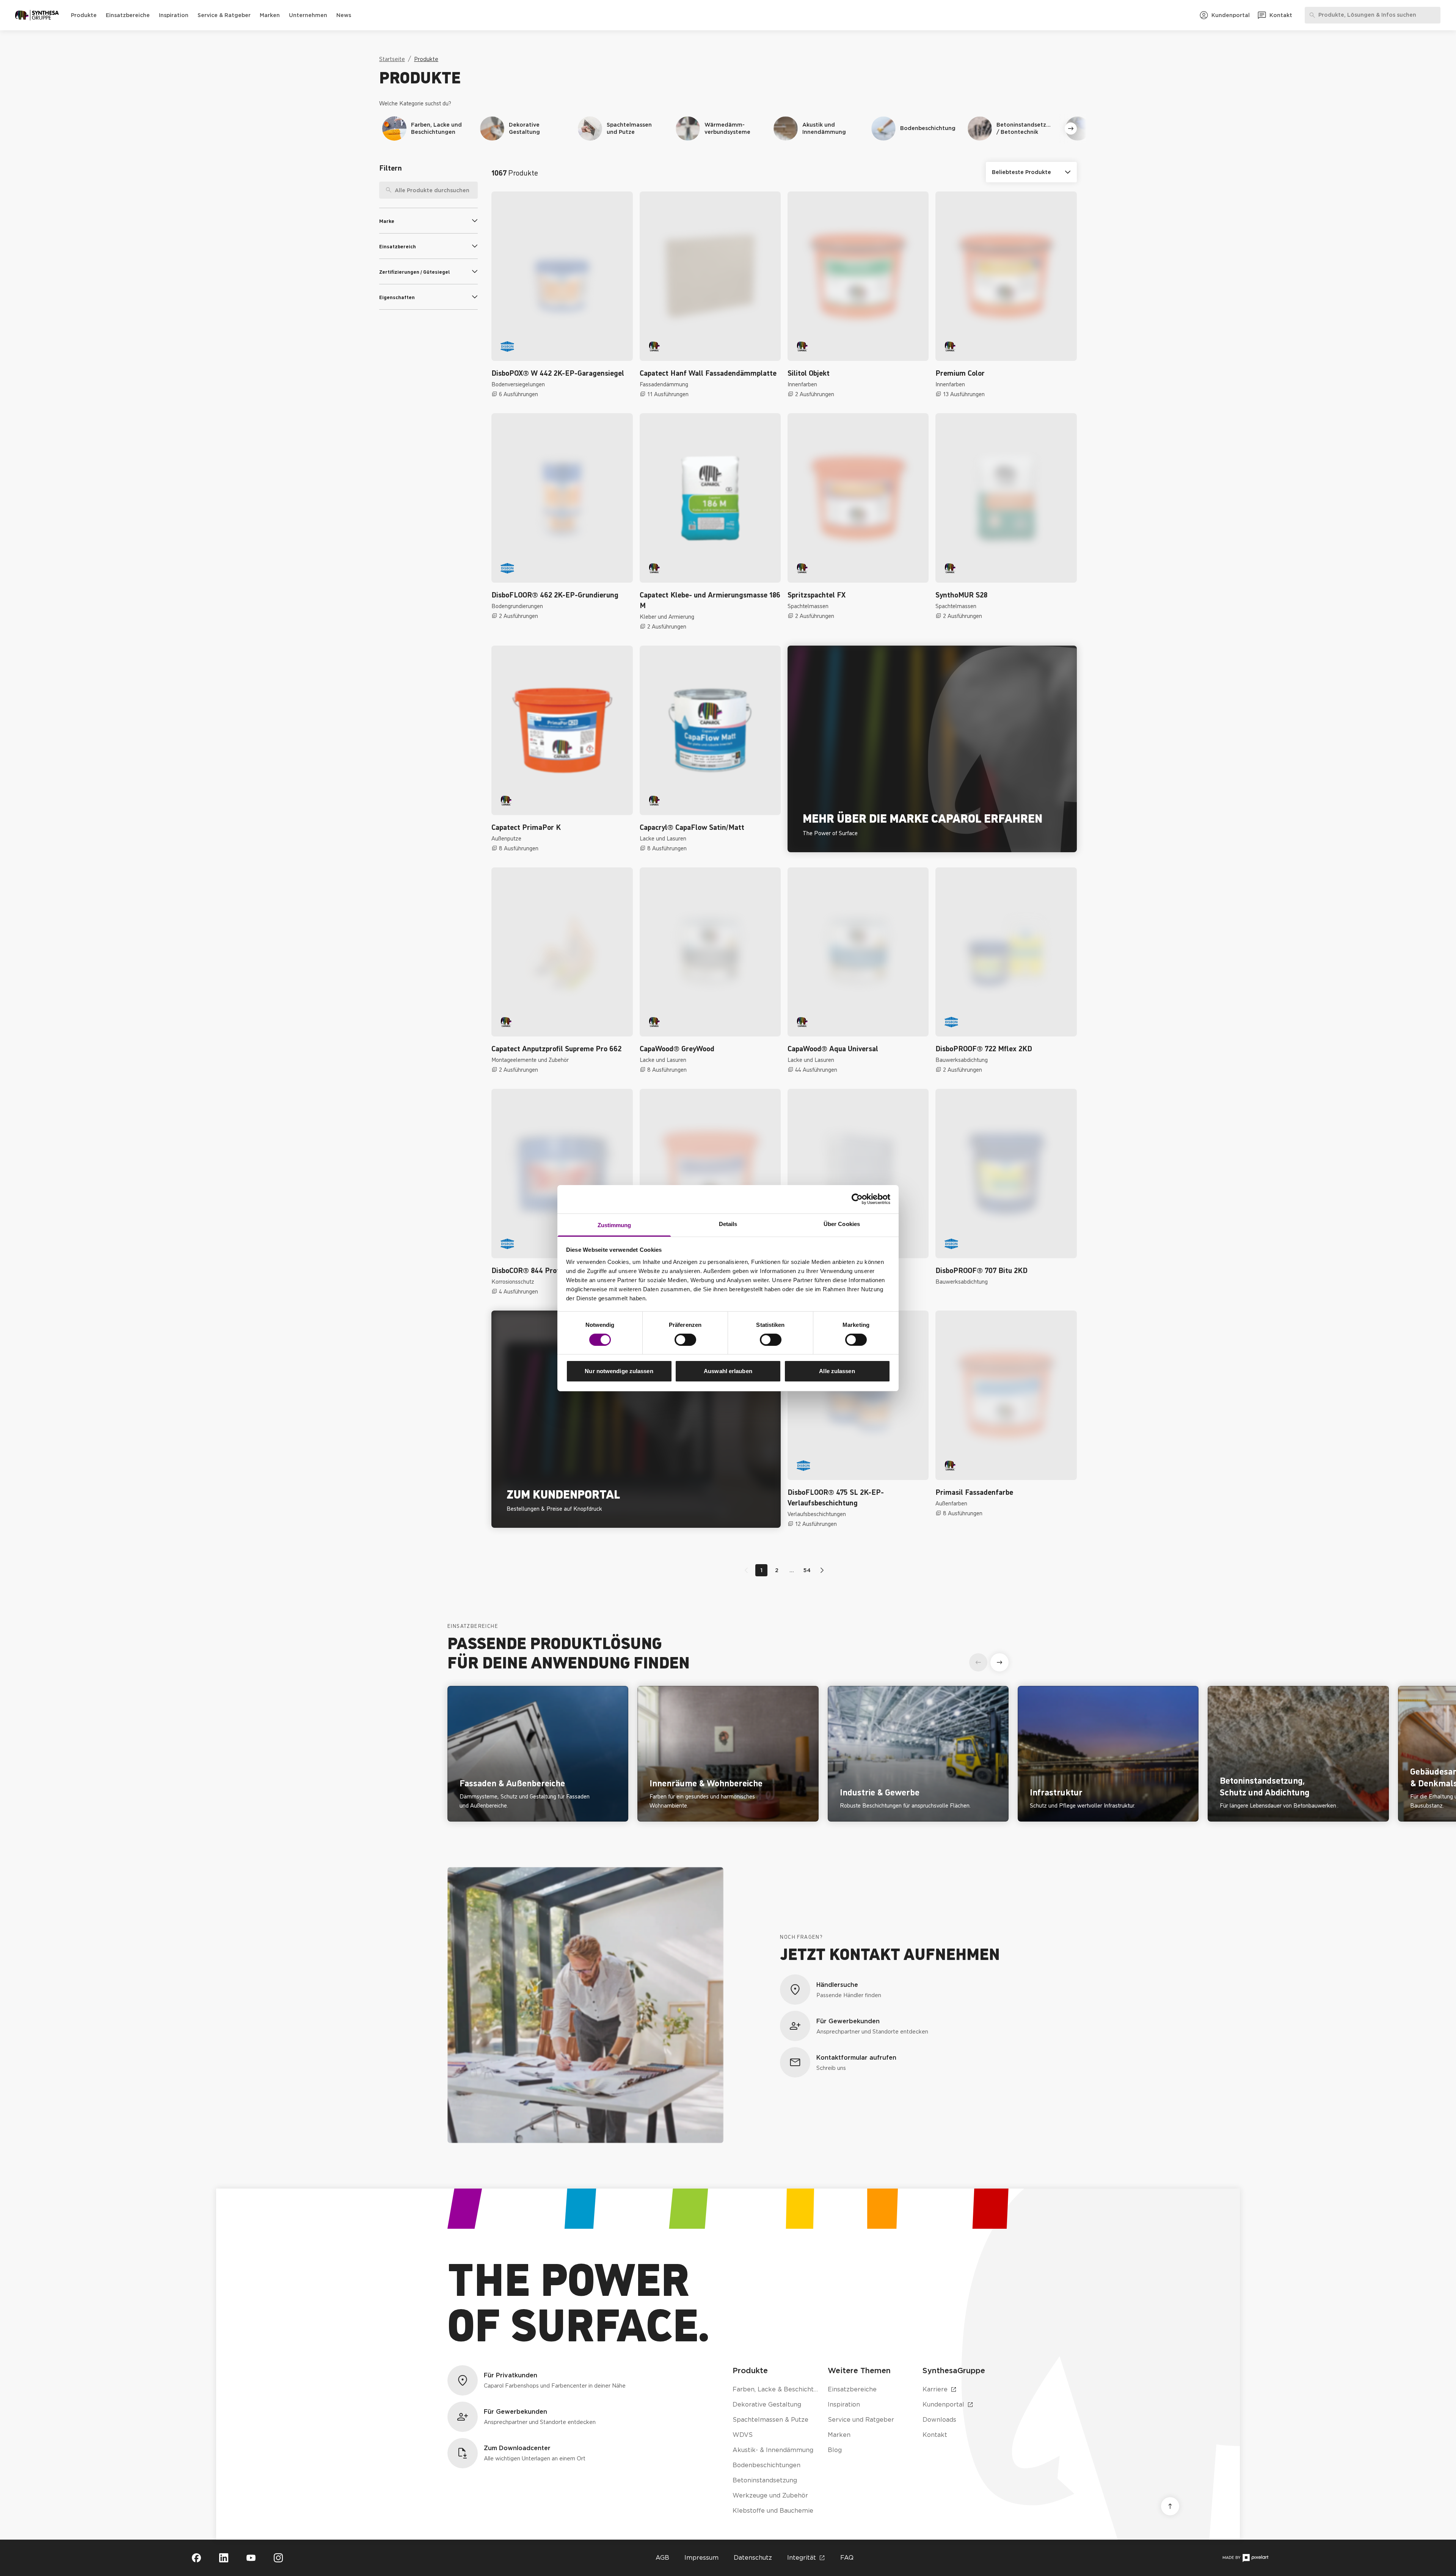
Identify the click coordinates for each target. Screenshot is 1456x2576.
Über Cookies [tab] (842, 1224)
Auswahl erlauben (728, 1371)
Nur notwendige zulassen (619, 1371)
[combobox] (428, 190)
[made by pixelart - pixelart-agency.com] (1245, 2558)
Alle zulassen (837, 1371)
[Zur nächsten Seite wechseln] (821, 1570)
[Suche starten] (472, 190)
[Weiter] (1071, 129)
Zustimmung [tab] (614, 1225)
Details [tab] (728, 1224)
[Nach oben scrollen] (1170, 2506)
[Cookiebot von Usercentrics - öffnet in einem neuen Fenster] (857, 1199)
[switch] (685, 1340)
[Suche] (386, 190)
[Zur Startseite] (37, 15)
